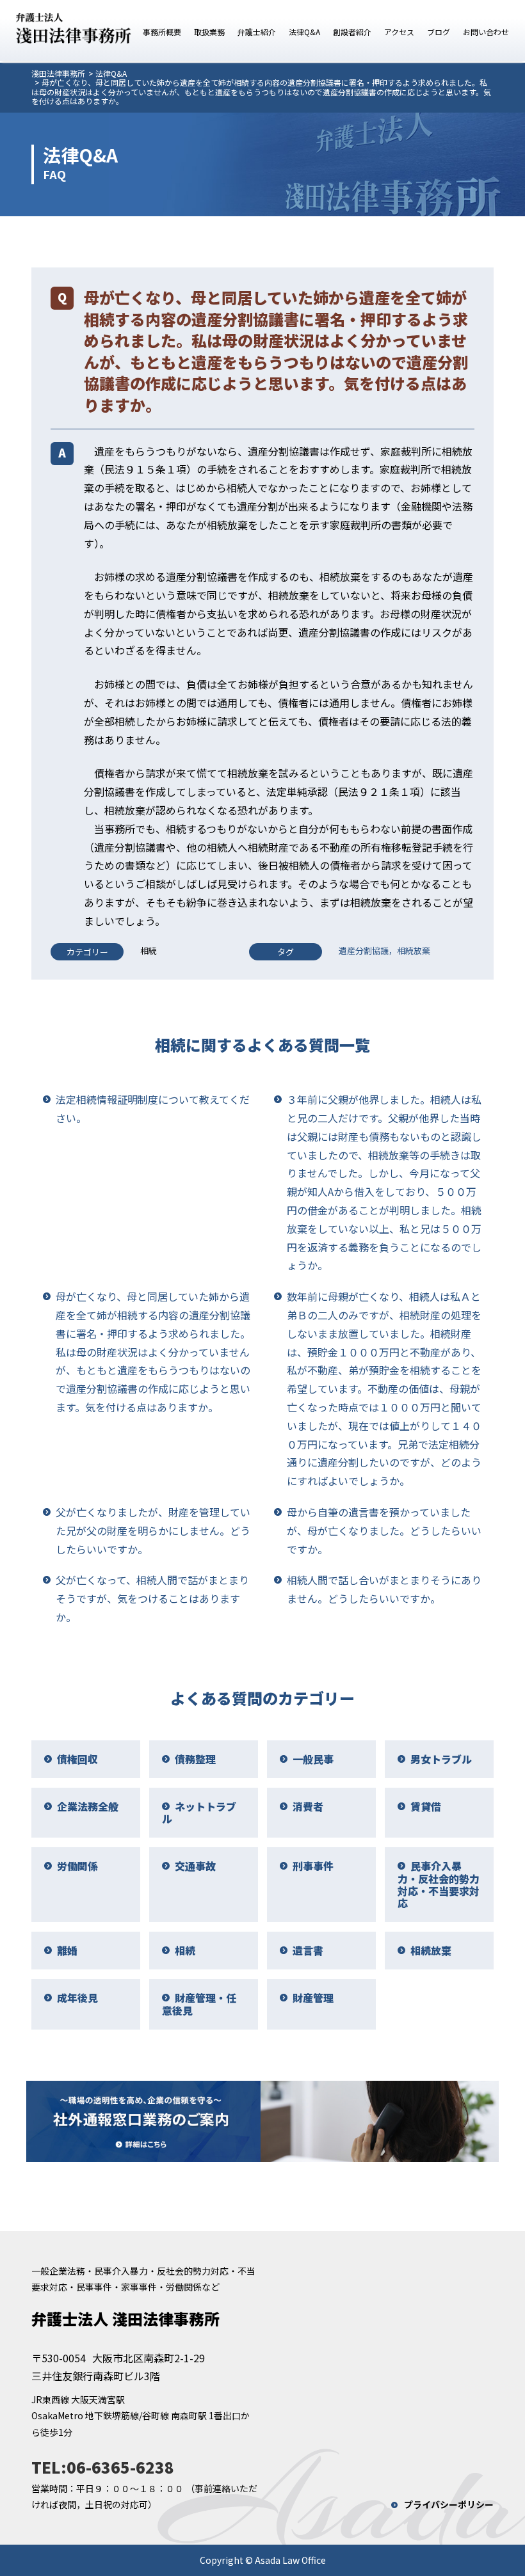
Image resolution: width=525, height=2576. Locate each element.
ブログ (439, 32)
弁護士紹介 (257, 32)
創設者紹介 (352, 32)
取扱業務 (209, 32)
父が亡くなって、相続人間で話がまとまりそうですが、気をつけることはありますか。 (152, 1598)
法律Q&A (304, 32)
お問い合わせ (486, 32)
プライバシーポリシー (449, 2504)
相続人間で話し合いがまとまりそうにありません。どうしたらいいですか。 (384, 1589)
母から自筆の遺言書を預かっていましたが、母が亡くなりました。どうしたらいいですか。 (384, 1530)
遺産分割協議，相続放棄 (384, 950)
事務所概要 (162, 32)
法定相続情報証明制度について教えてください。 (153, 1109)
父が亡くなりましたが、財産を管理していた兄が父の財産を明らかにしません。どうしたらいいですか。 (153, 1530)
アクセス (399, 32)
